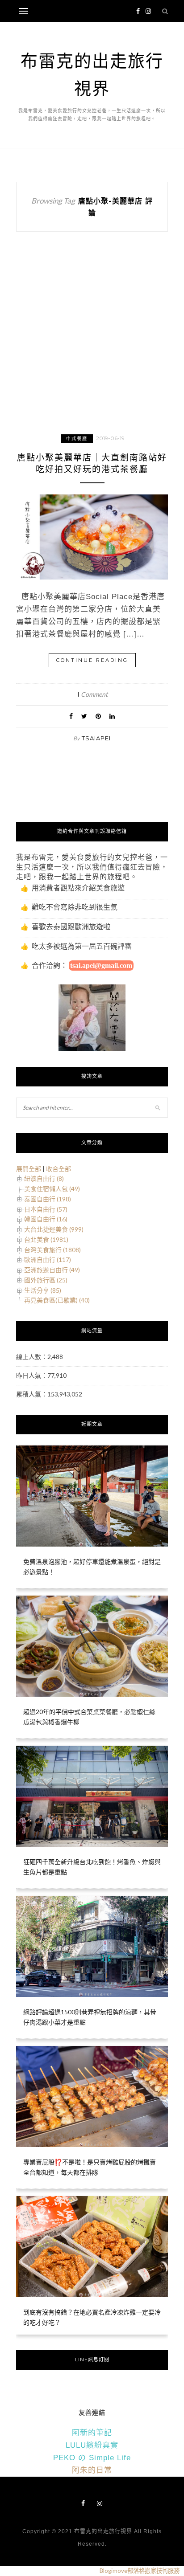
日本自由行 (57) (46, 1209)
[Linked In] (112, 716)
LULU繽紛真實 (92, 2445)
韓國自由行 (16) (46, 1219)
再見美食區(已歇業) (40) (57, 1300)
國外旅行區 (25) (46, 1280)
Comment (92, 694)
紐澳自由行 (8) (44, 1178)
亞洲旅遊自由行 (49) (52, 1270)
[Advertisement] (92, 341)
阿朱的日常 (92, 2470)
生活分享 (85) (43, 1290)
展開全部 (29, 1169)
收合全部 (59, 1169)
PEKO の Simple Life (92, 2458)
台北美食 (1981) (46, 1239)
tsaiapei (96, 738)
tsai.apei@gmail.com (101, 965)
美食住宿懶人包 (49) (52, 1189)
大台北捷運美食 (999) (54, 1229)
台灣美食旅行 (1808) (52, 1250)
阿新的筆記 (92, 2433)
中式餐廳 (77, 439)
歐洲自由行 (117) (48, 1259)
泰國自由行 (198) (48, 1199)
